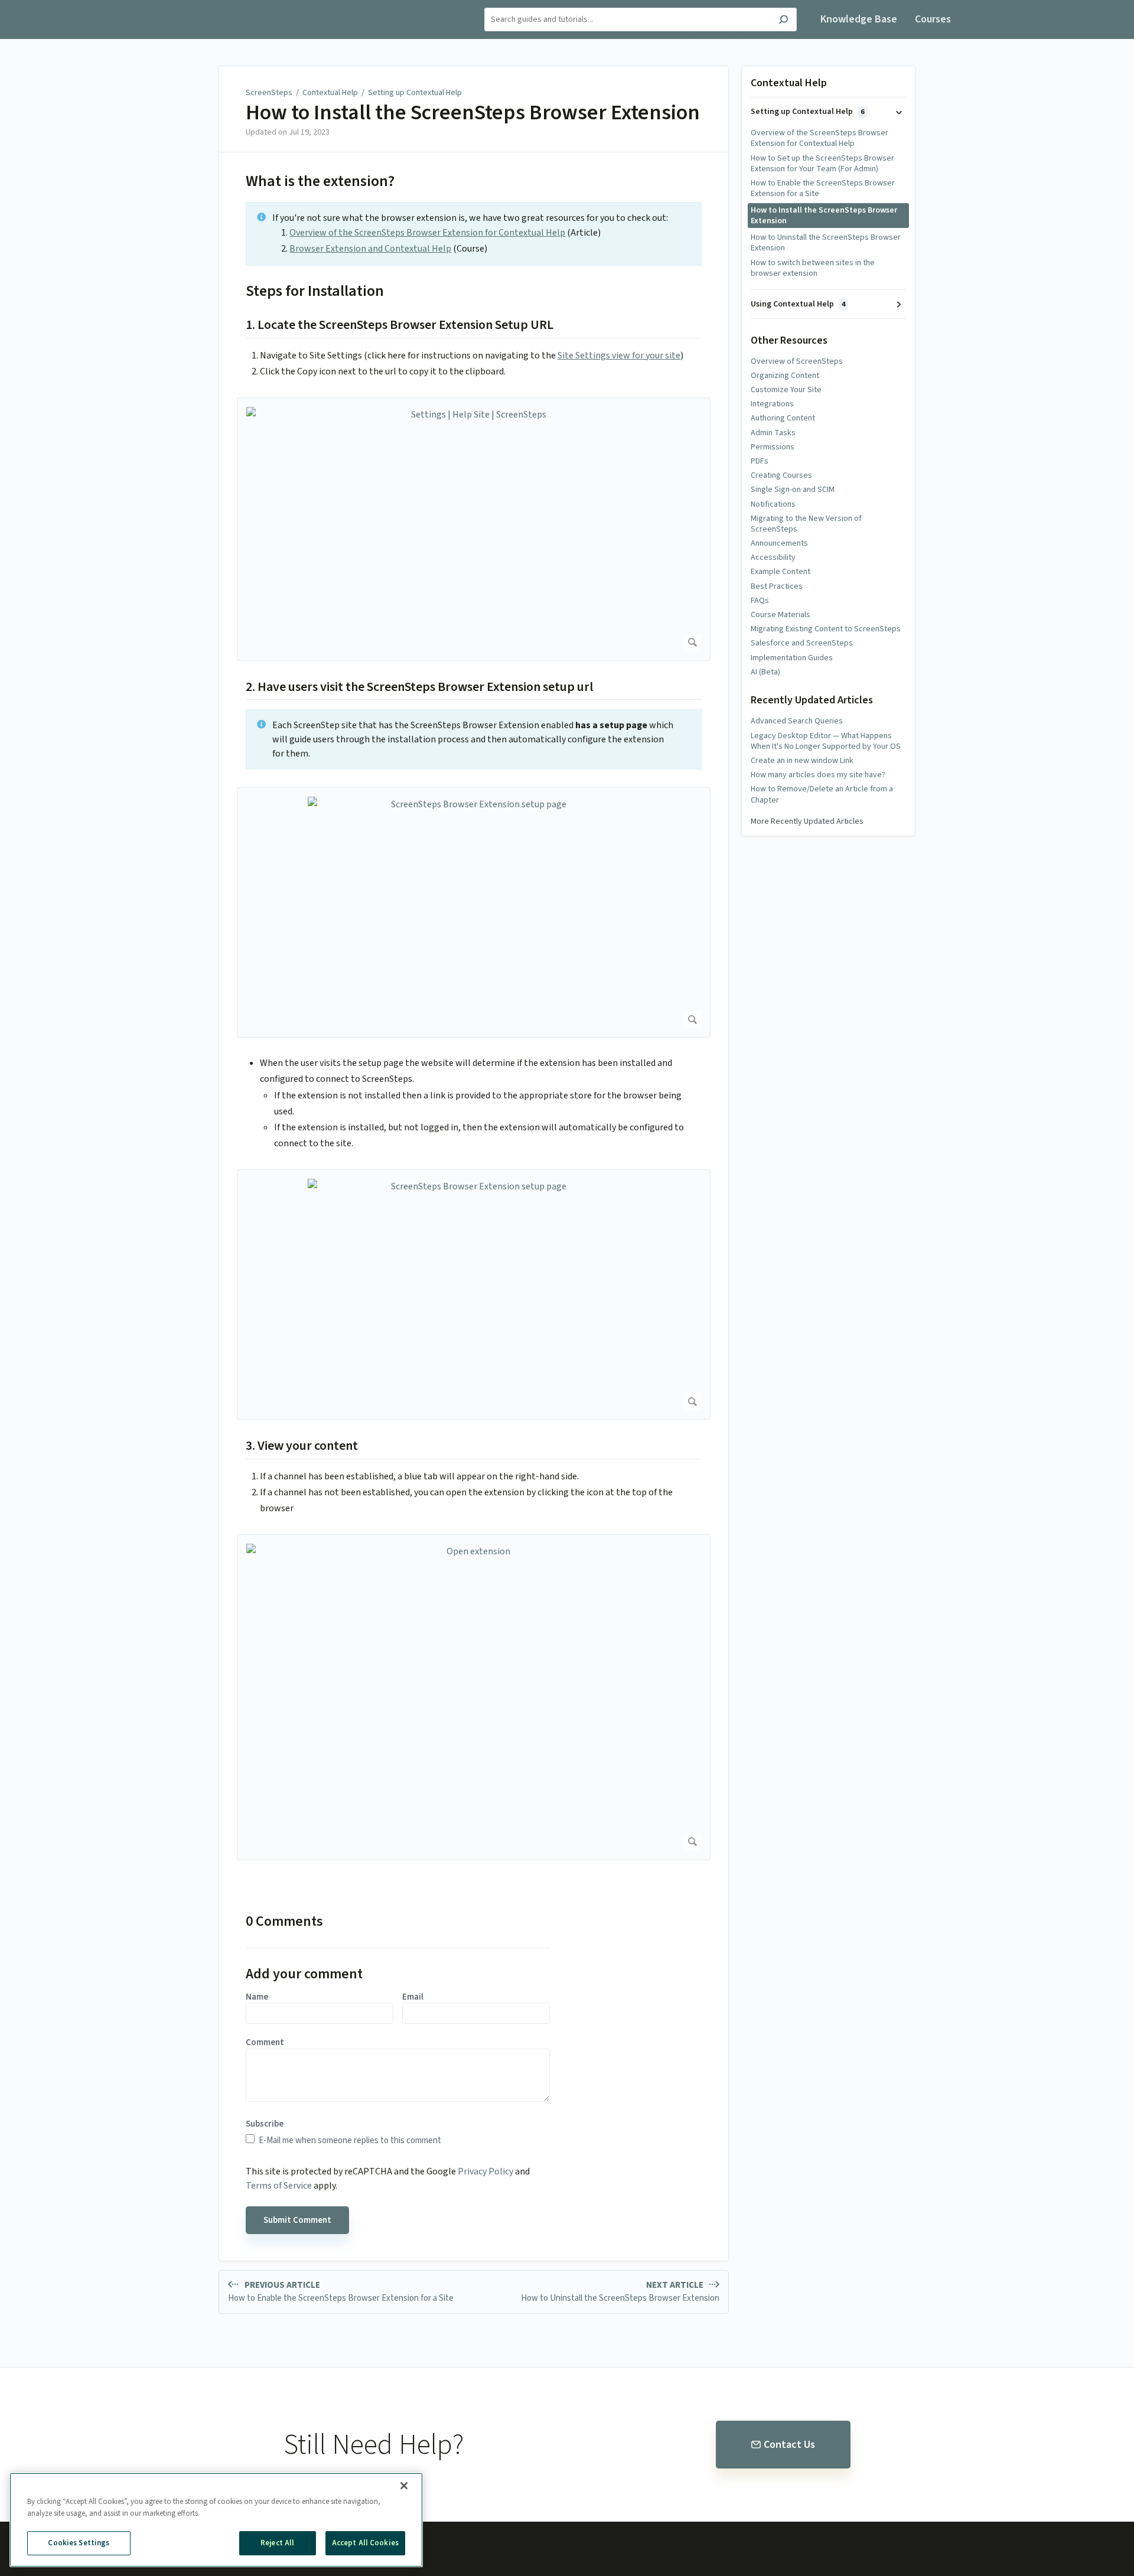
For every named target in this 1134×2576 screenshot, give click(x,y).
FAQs (760, 601)
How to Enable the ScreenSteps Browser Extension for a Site (823, 188)
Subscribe (265, 2124)
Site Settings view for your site (619, 356)
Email (413, 1997)
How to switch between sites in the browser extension (813, 268)
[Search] (783, 21)
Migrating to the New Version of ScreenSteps (806, 524)
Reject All (277, 2543)
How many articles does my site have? (818, 775)
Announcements (779, 543)
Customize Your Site (786, 390)
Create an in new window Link (802, 761)
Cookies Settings (79, 2543)
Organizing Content (785, 376)
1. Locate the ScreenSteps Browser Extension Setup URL (400, 325)
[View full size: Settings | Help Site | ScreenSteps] (474, 529)
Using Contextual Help (798, 304)
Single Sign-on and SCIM (793, 490)
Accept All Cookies (365, 2543)
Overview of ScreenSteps (797, 361)
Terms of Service (279, 2186)
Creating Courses (781, 475)
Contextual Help (330, 93)
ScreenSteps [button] (195, 7)
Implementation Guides (792, 658)
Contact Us (789, 2445)
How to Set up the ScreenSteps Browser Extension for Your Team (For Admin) (822, 164)
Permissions (773, 447)
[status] (474, 234)
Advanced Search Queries (797, 721)
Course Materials (781, 615)
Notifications (773, 504)
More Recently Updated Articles (807, 821)
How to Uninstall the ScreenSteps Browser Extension (826, 243)
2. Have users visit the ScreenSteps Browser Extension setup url (419, 687)
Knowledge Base (859, 19)
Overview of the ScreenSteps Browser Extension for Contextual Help (427, 233)
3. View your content (302, 1446)
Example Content (781, 572)
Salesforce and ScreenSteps (802, 643)
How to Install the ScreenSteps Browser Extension (473, 113)
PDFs (760, 461)
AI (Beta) (765, 672)
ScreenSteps (269, 93)
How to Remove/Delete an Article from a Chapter (822, 794)
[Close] (404, 2486)
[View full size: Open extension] (474, 1697)
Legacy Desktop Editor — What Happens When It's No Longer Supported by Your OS (826, 741)
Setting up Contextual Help (415, 93)
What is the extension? (320, 181)
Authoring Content (783, 418)
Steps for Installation (315, 291)
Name (257, 1997)
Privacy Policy (485, 2171)
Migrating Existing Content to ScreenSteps (826, 629)
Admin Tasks (773, 433)
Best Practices (777, 586)
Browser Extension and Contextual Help (370, 249)
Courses (933, 19)
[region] (216, 2520)
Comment (265, 2043)
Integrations (772, 404)
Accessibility (773, 557)
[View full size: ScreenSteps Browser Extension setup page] (474, 912)
